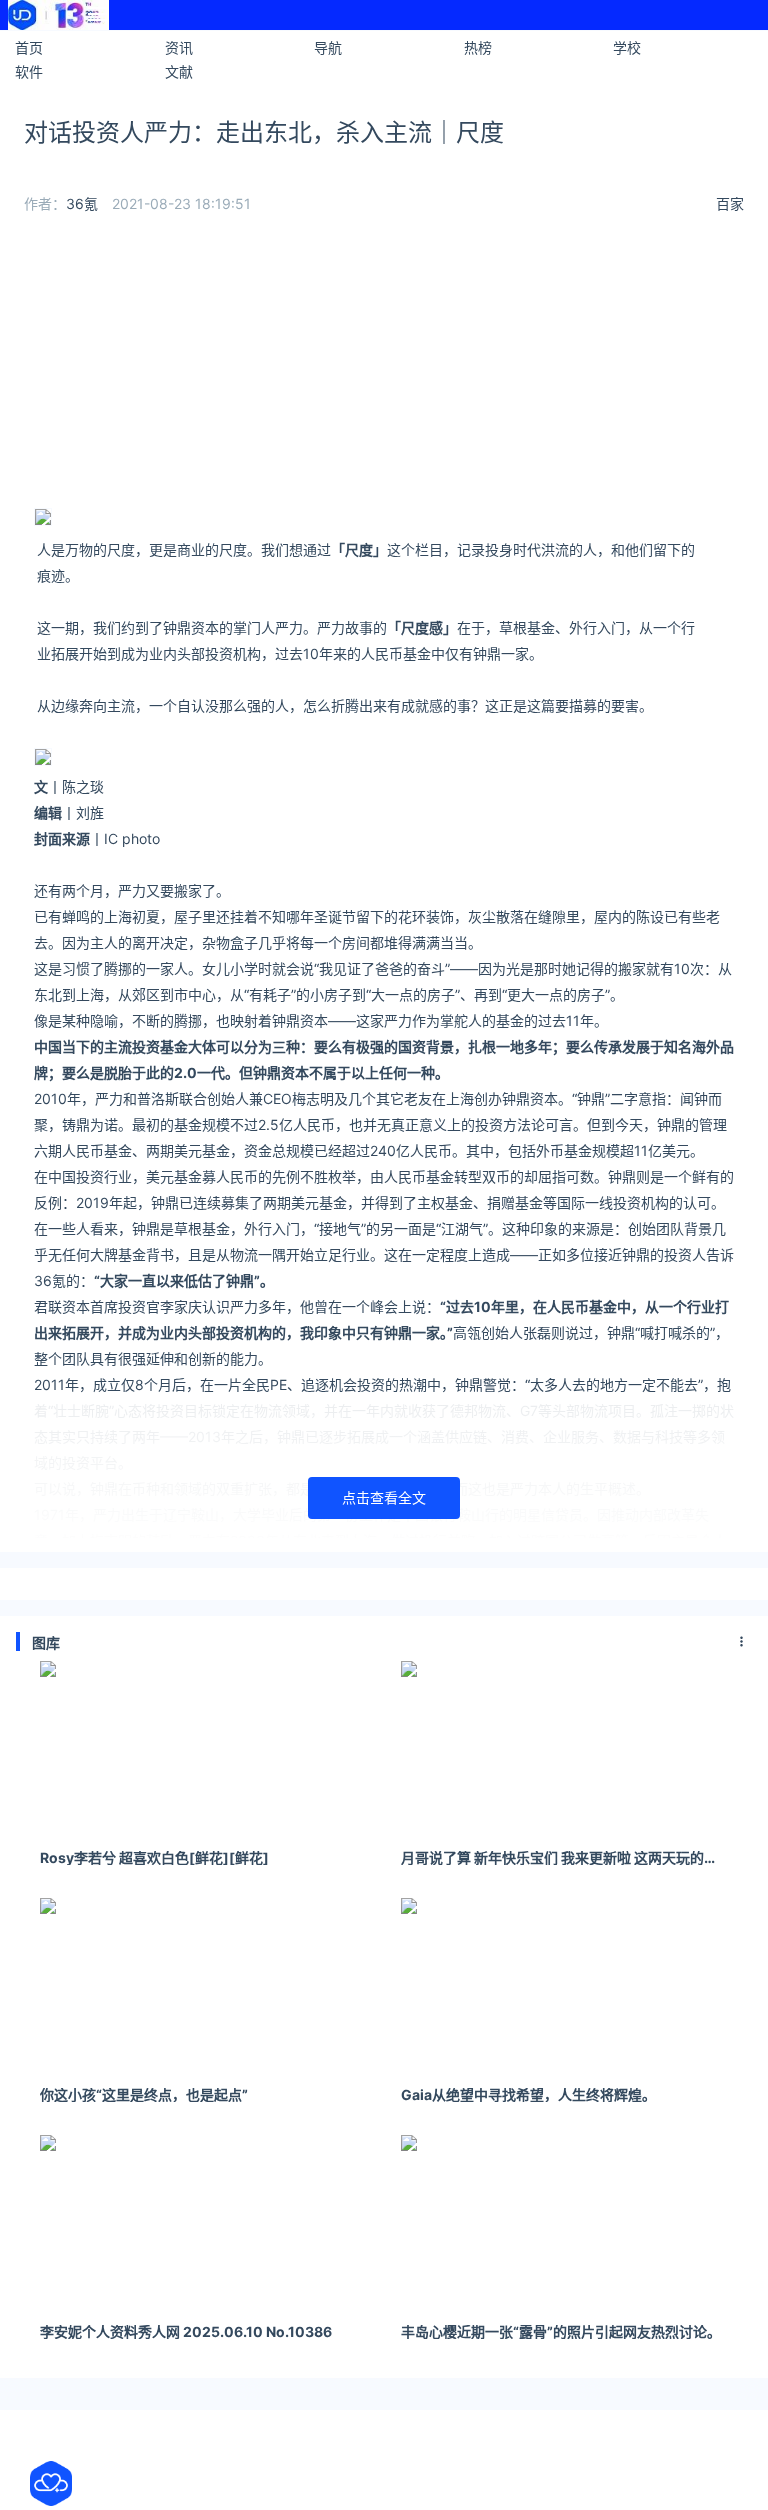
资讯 (179, 47)
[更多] (742, 1642)
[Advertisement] (384, 368)
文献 (179, 71)
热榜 (478, 47)
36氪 (82, 203)
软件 (29, 71)
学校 (627, 47)
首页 (29, 47)
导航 (328, 47)
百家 (730, 203)
